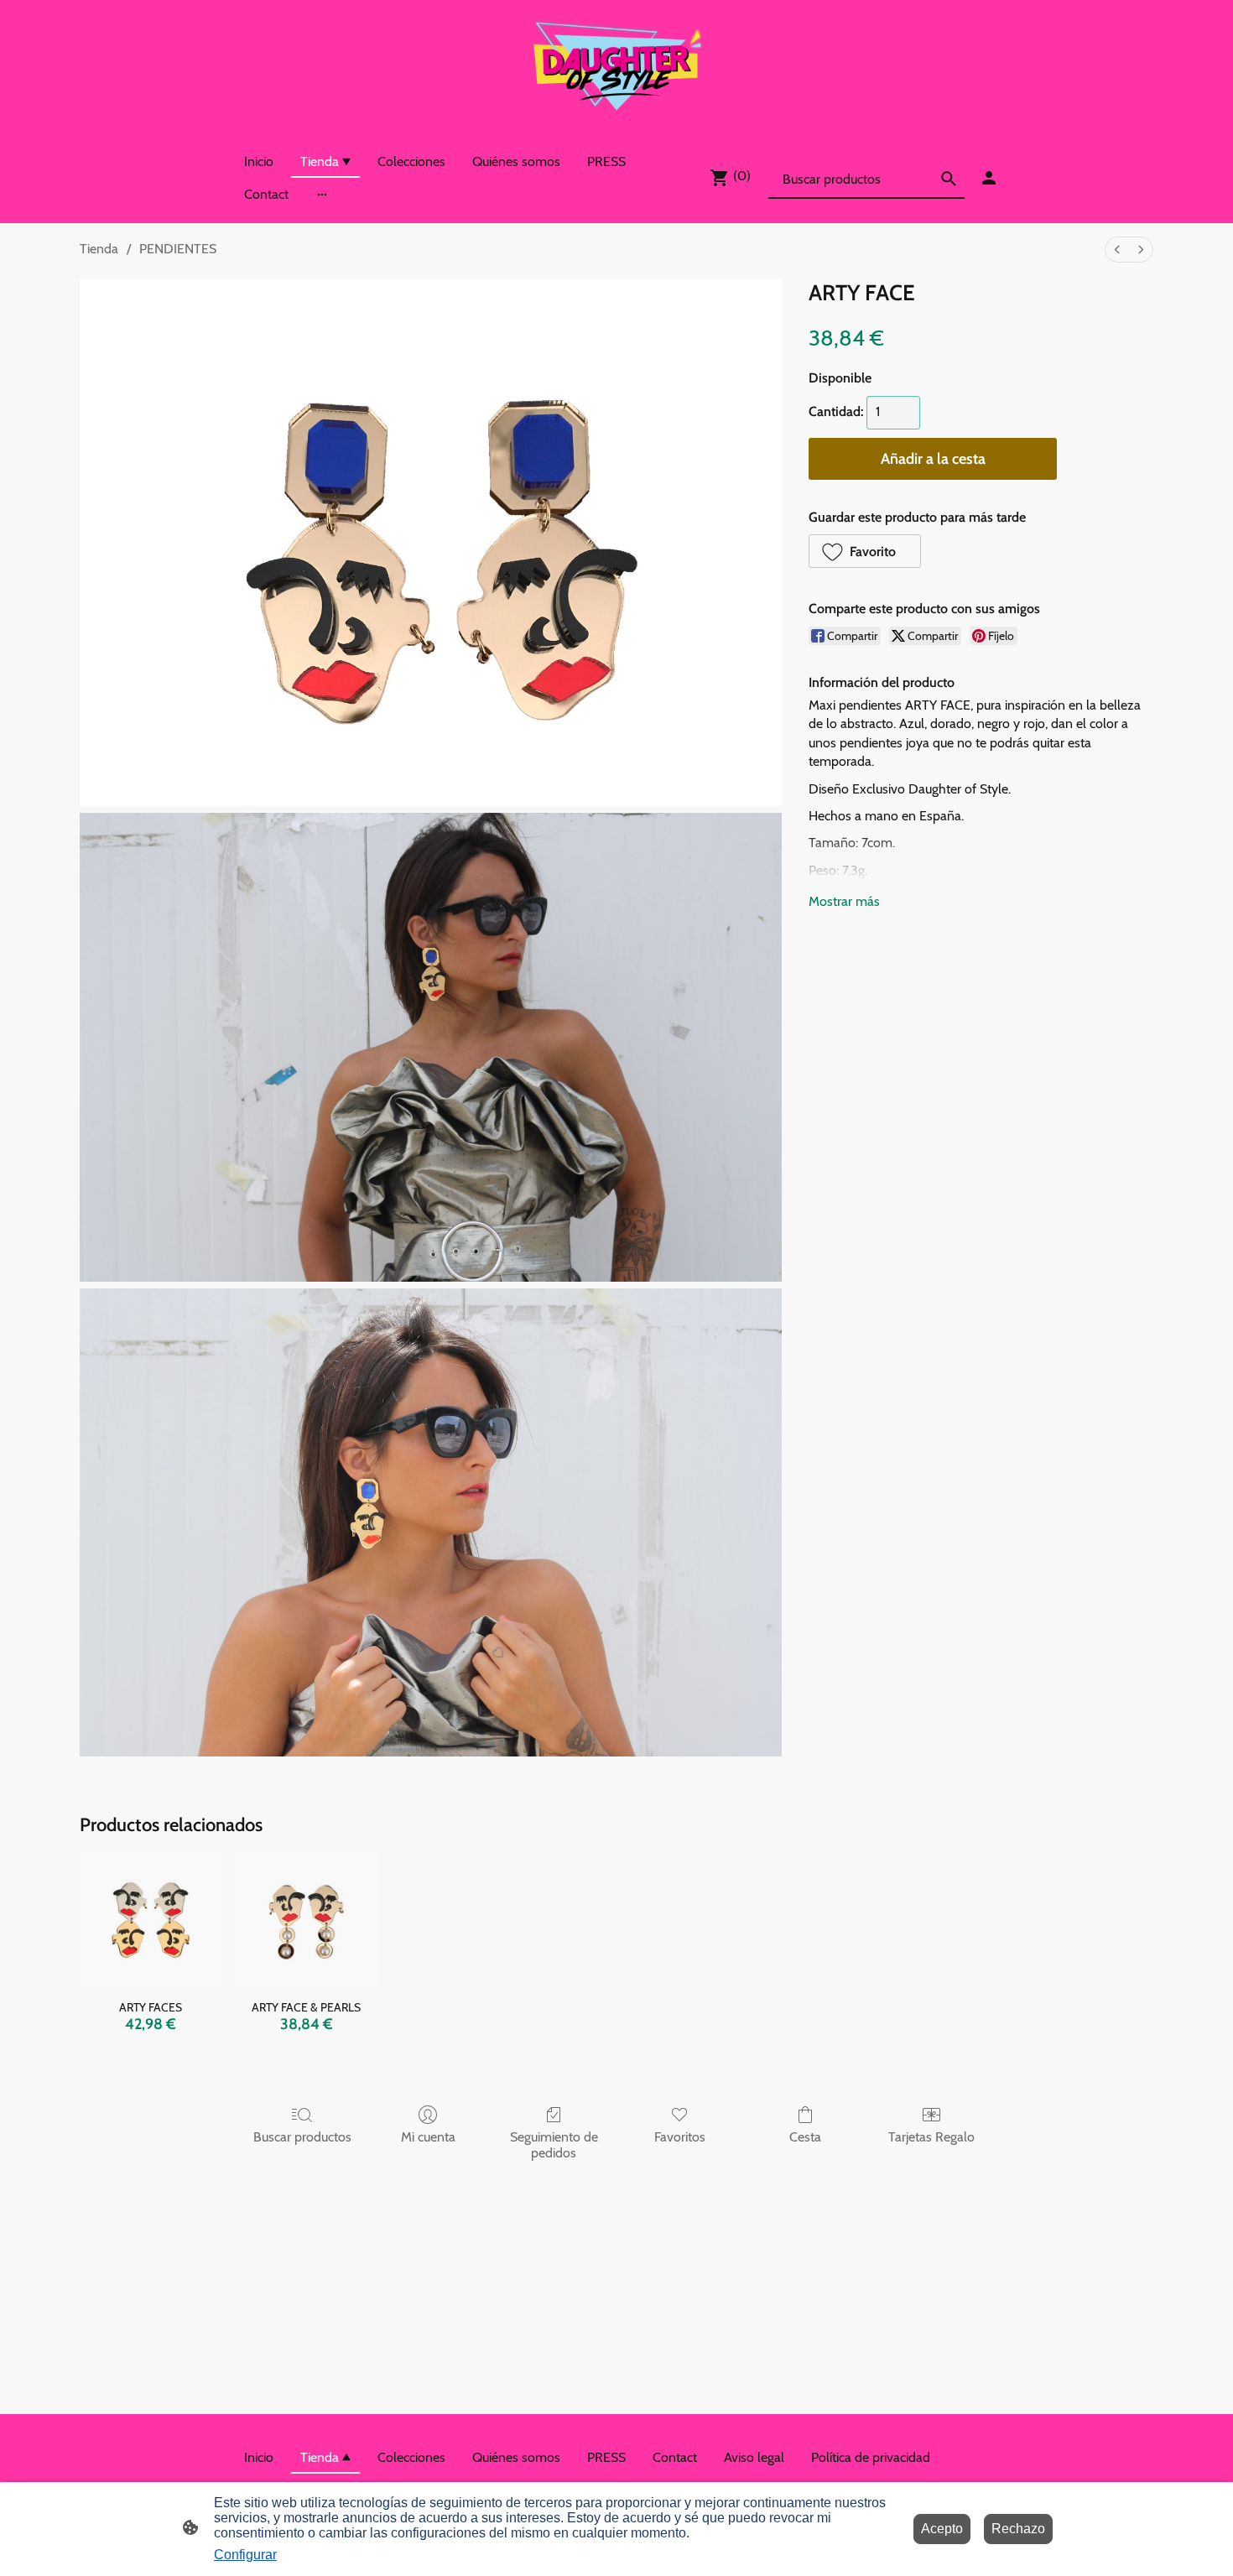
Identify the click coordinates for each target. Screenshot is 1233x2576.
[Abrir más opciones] (322, 195)
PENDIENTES (178, 249)
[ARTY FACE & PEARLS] (306, 1919)
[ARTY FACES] (151, 1919)
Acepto (942, 2529)
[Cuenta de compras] (989, 178)
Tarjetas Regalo (931, 2137)
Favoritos (680, 2137)
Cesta (805, 2137)
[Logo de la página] (616, 65)
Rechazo (1018, 2529)
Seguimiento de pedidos (554, 2145)
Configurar (245, 2555)
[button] (865, 551)
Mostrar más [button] (844, 901)
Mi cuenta (428, 2137)
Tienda (99, 249)
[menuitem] (1117, 250)
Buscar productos (302, 2137)
